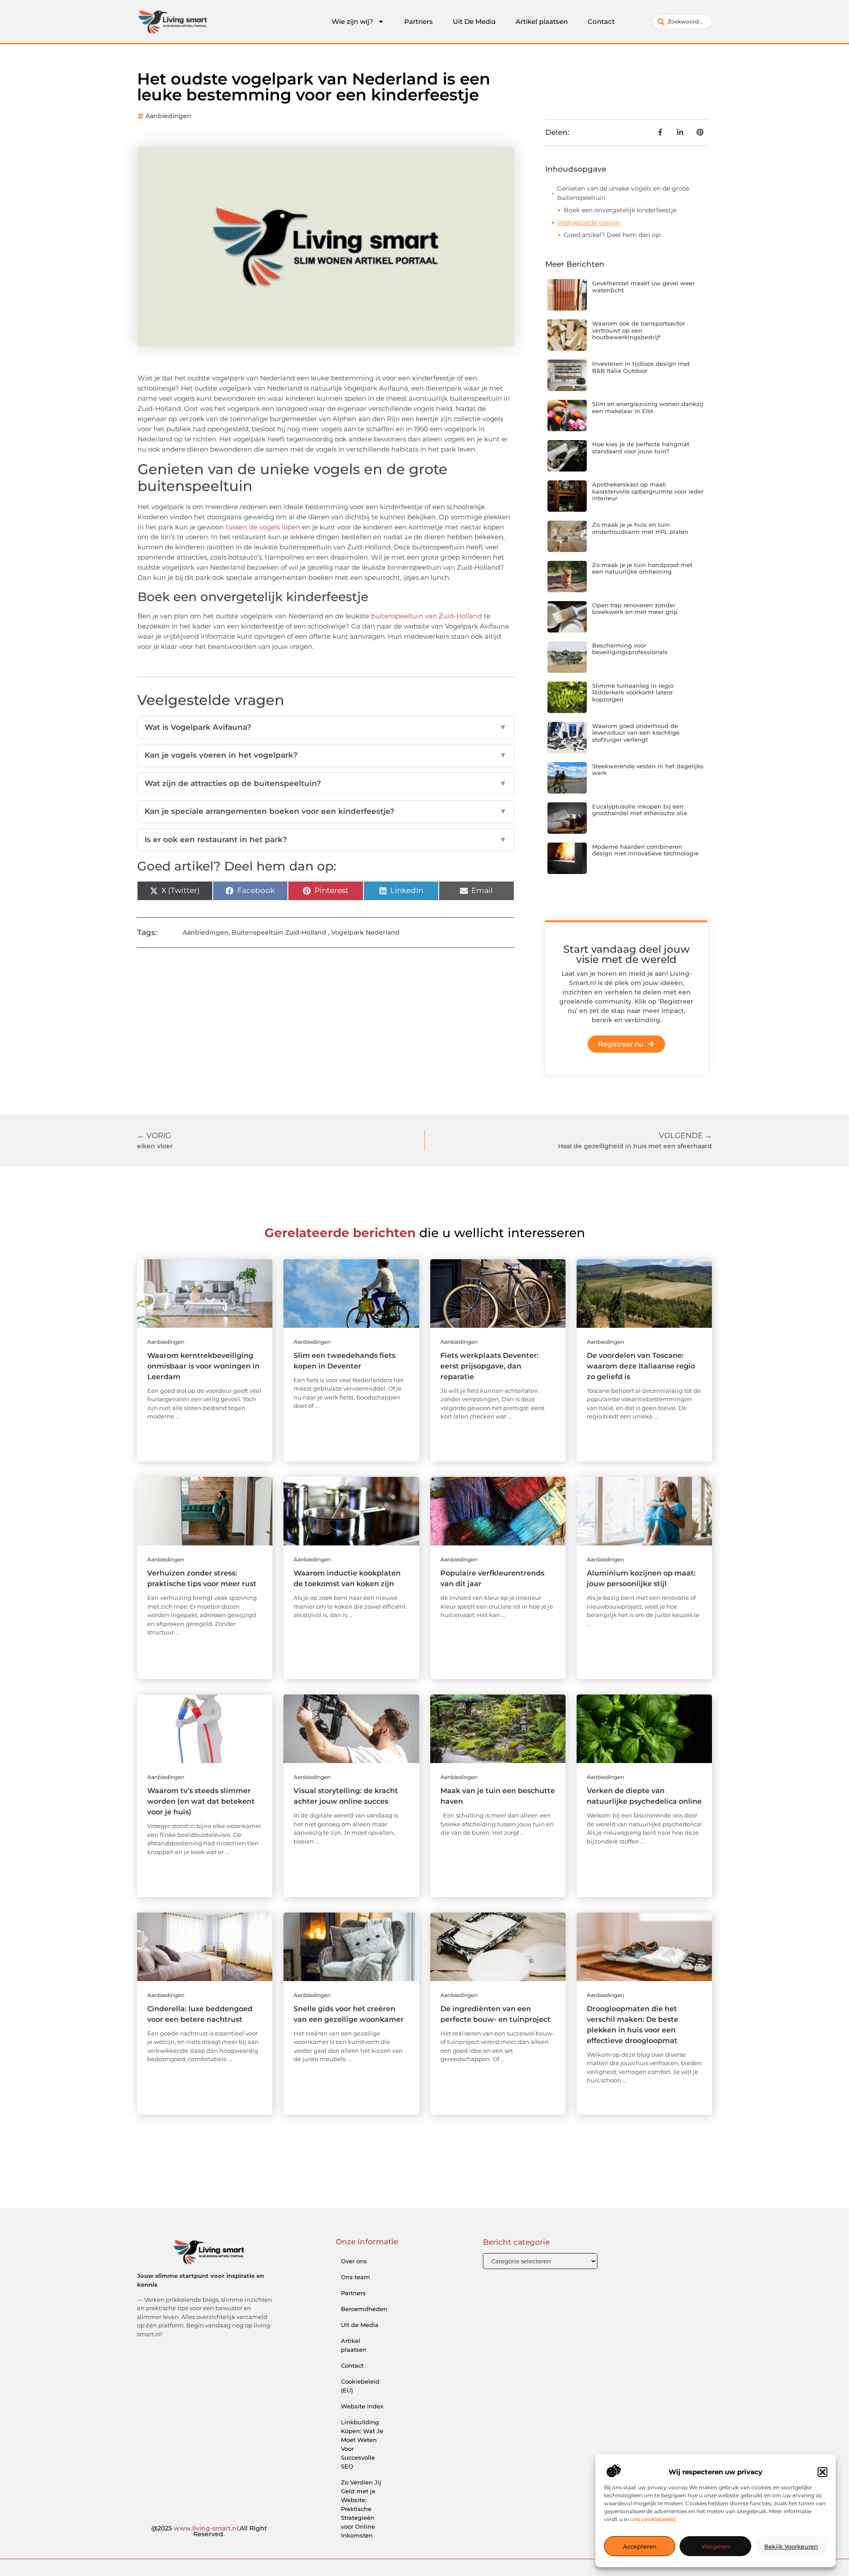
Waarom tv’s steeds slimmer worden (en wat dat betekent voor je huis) (201, 1801)
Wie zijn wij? (352, 21)
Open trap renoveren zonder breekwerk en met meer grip (635, 609)
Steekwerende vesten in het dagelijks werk (648, 770)
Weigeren (716, 2546)
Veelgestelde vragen (589, 222)
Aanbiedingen (168, 116)
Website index (362, 2406)
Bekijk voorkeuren (791, 2546)
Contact (601, 21)
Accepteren (640, 2546)
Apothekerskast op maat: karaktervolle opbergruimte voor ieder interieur (648, 491)
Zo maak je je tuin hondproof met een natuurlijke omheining (642, 568)
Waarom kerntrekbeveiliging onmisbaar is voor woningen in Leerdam (203, 1366)
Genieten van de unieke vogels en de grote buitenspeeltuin (623, 193)
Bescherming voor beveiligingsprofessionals (630, 649)
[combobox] (682, 22)
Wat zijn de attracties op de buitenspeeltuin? (326, 783)
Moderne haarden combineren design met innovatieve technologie (645, 850)
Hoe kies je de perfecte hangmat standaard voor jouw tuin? (641, 448)
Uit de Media (360, 2325)
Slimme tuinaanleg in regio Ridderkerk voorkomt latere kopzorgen (633, 692)
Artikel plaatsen (542, 21)
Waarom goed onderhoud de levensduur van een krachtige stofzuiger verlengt (636, 733)
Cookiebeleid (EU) (360, 2386)
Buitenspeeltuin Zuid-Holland (279, 932)
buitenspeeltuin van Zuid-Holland (426, 616)
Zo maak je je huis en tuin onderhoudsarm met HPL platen (640, 528)
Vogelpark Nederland (365, 932)
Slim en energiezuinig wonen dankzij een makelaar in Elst (648, 407)
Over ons (354, 2261)
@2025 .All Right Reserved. (209, 2531)
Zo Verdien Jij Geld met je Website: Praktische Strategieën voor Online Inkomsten (361, 2509)
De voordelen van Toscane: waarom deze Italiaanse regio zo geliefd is (641, 1366)
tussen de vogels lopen (263, 527)
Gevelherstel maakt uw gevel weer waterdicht (643, 287)
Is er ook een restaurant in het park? (326, 839)
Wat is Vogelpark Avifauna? (326, 727)
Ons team (356, 2277)
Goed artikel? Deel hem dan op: (612, 235)
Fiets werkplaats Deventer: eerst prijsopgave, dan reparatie (490, 1366)
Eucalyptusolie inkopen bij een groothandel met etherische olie (640, 810)
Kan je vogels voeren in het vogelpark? (326, 755)
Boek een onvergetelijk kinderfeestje (620, 210)
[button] (822, 2472)
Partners (419, 21)
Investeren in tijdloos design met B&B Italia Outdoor (641, 367)
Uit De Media (474, 21)
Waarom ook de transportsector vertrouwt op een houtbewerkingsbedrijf (639, 330)
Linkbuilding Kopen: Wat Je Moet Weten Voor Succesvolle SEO (362, 2444)
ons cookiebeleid (653, 2519)
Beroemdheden (364, 2309)
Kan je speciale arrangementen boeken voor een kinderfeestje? (326, 811)
